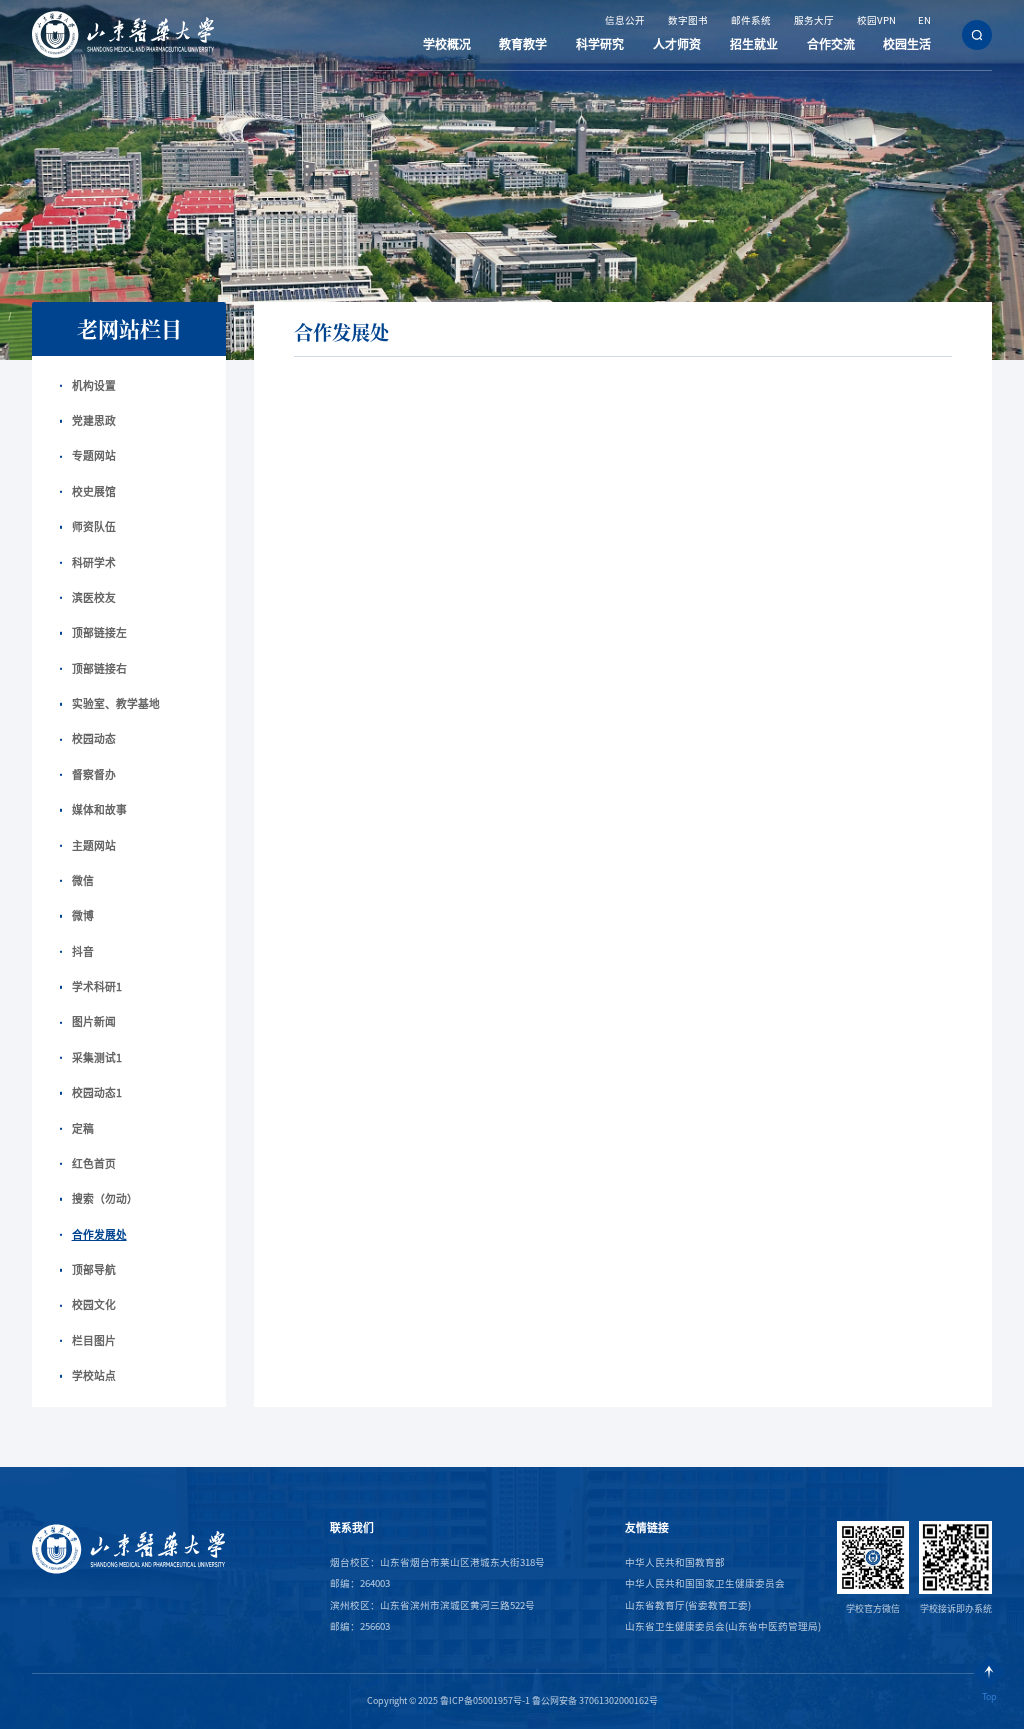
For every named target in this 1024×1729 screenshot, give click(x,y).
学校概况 (447, 44)
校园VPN (876, 20)
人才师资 (677, 44)
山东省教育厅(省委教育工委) (688, 1605)
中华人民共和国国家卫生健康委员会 (705, 1583)
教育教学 (523, 44)
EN (924, 20)
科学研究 (600, 44)
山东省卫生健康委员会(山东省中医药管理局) (723, 1626)
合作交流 (831, 44)
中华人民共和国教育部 (675, 1562)
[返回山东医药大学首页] (123, 14)
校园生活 (907, 44)
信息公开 (625, 20)
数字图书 (688, 20)
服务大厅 (814, 20)
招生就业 (754, 44)
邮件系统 (751, 20)
